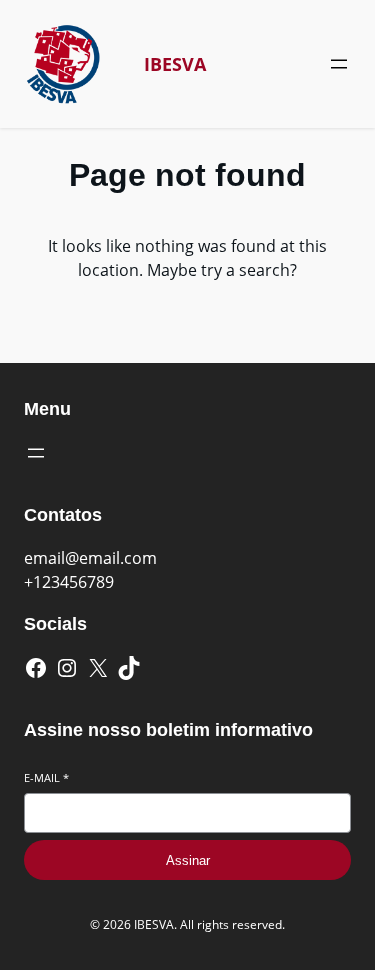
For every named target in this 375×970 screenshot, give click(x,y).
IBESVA (175, 64)
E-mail (46, 777)
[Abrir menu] (339, 64)
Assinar (188, 860)
